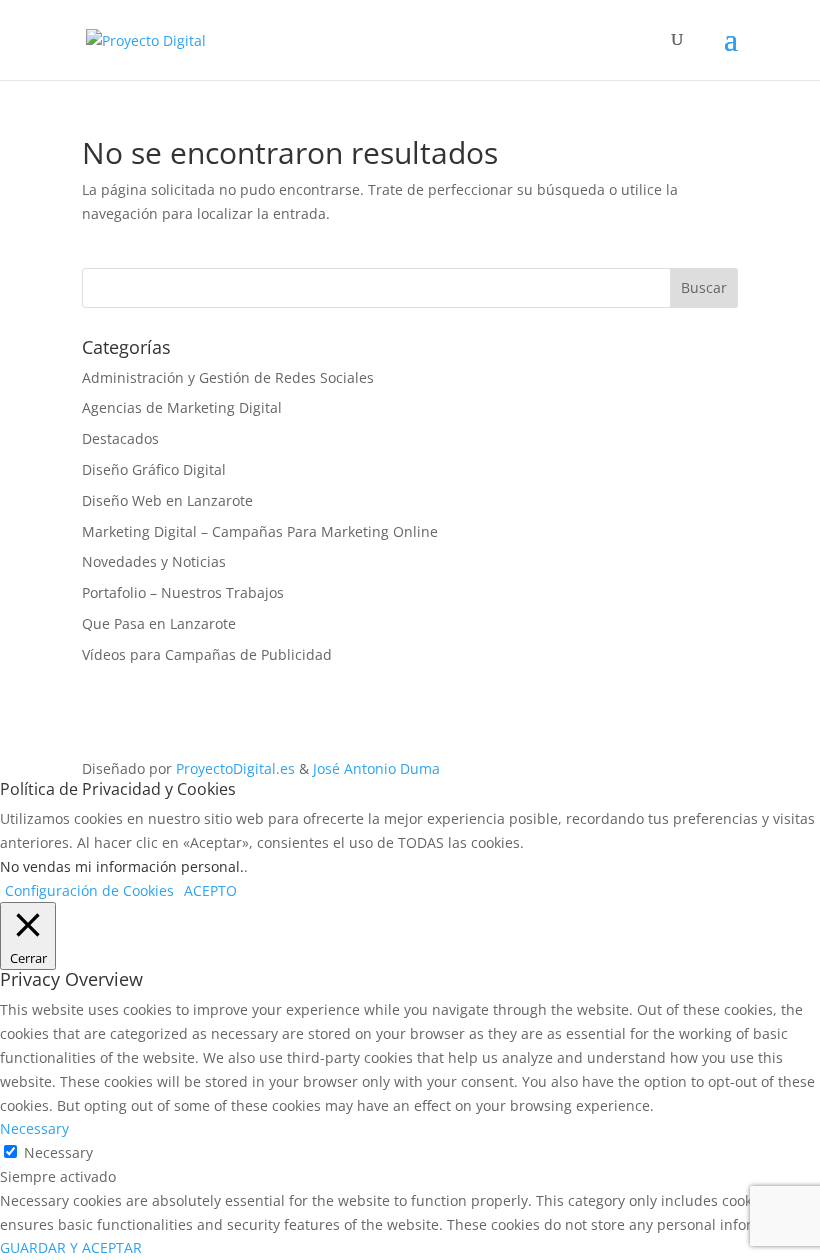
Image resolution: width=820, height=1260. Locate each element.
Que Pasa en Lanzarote (159, 623)
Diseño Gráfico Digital (154, 469)
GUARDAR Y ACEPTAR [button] (71, 1247)
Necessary (58, 1152)
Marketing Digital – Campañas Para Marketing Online (260, 531)
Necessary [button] (34, 1128)
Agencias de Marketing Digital (182, 407)
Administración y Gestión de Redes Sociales (228, 377)
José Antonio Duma (376, 768)
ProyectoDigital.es (235, 768)
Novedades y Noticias (154, 561)
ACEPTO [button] (210, 890)
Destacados (120, 438)
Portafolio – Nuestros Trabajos (183, 592)
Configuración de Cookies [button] (89, 890)
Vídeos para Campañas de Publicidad (207, 654)
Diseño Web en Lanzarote (167, 500)
